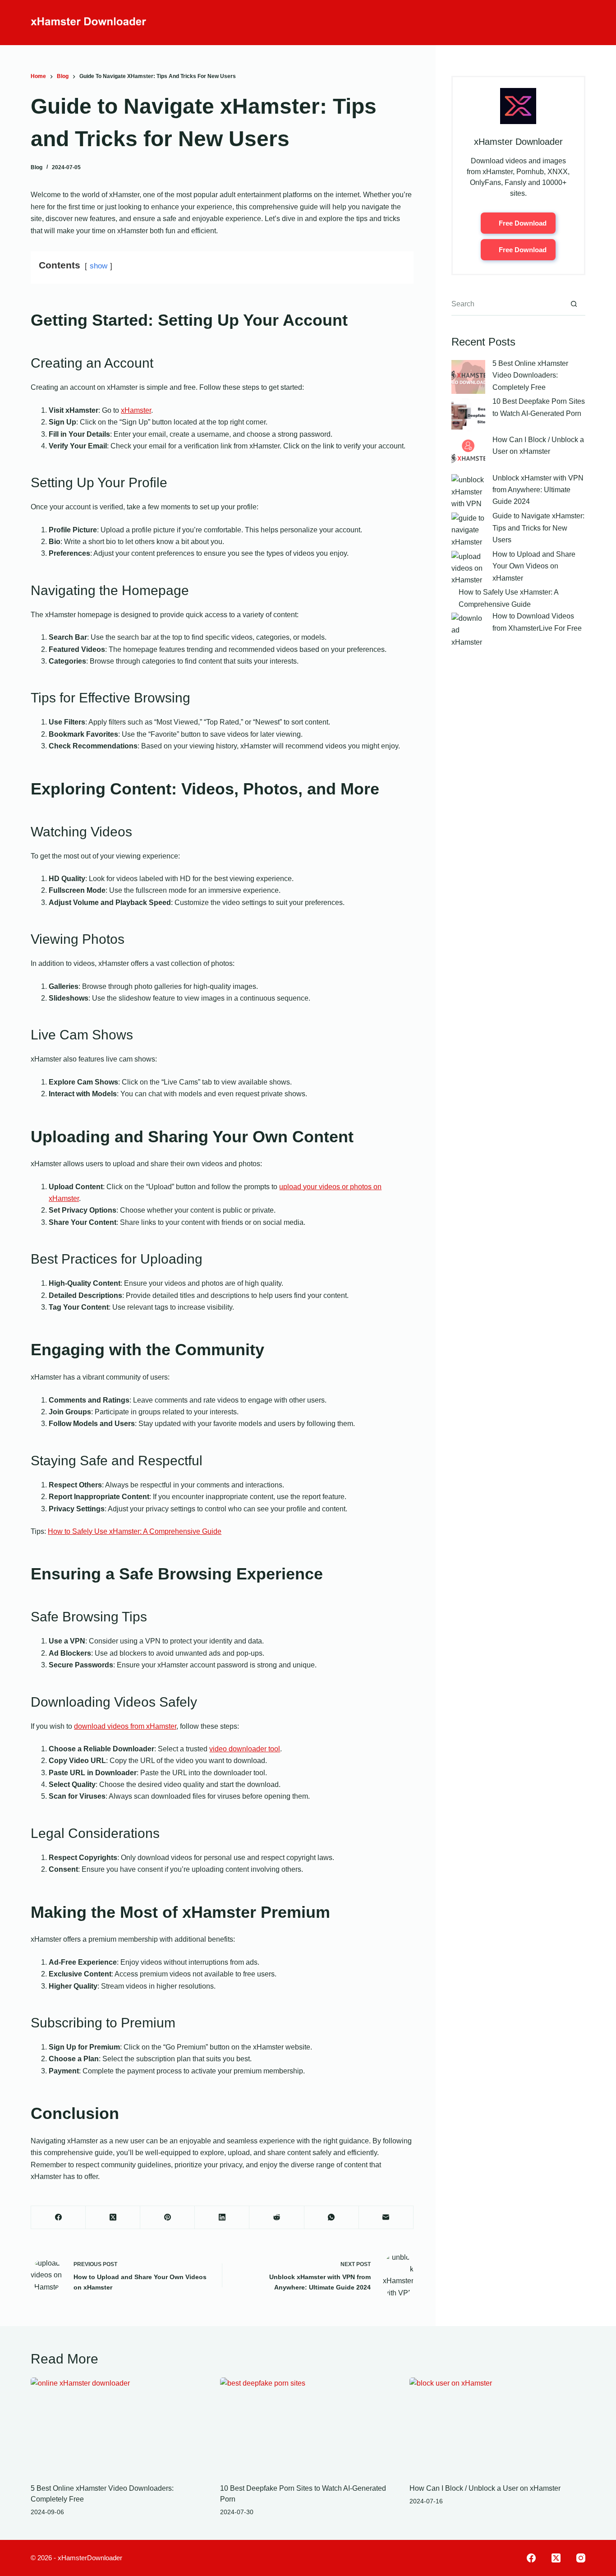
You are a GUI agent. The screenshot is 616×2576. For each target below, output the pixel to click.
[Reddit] (277, 2218)
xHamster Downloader (518, 142)
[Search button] (574, 305)
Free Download (523, 223)
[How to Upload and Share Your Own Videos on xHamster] (468, 568)
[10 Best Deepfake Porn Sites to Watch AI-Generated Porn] (468, 415)
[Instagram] (581, 2558)
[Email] (386, 2218)
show (99, 266)
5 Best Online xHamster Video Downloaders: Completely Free (530, 375)
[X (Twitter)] (113, 2218)
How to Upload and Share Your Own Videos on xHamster (534, 566)
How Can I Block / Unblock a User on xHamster (485, 2488)
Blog (37, 167)
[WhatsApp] (332, 2218)
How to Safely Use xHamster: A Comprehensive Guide (135, 1531)
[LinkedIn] (222, 2218)
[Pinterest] (168, 2218)
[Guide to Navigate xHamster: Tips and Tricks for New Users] (468, 529)
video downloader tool (245, 1749)
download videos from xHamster (125, 1726)
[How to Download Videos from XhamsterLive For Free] (468, 630)
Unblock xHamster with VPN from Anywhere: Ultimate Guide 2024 (538, 490)
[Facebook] (58, 2218)
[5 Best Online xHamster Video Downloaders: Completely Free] (468, 377)
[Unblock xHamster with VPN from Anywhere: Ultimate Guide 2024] (468, 491)
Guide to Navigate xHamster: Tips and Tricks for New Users (538, 528)
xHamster (136, 410)
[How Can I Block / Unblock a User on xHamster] (468, 453)
